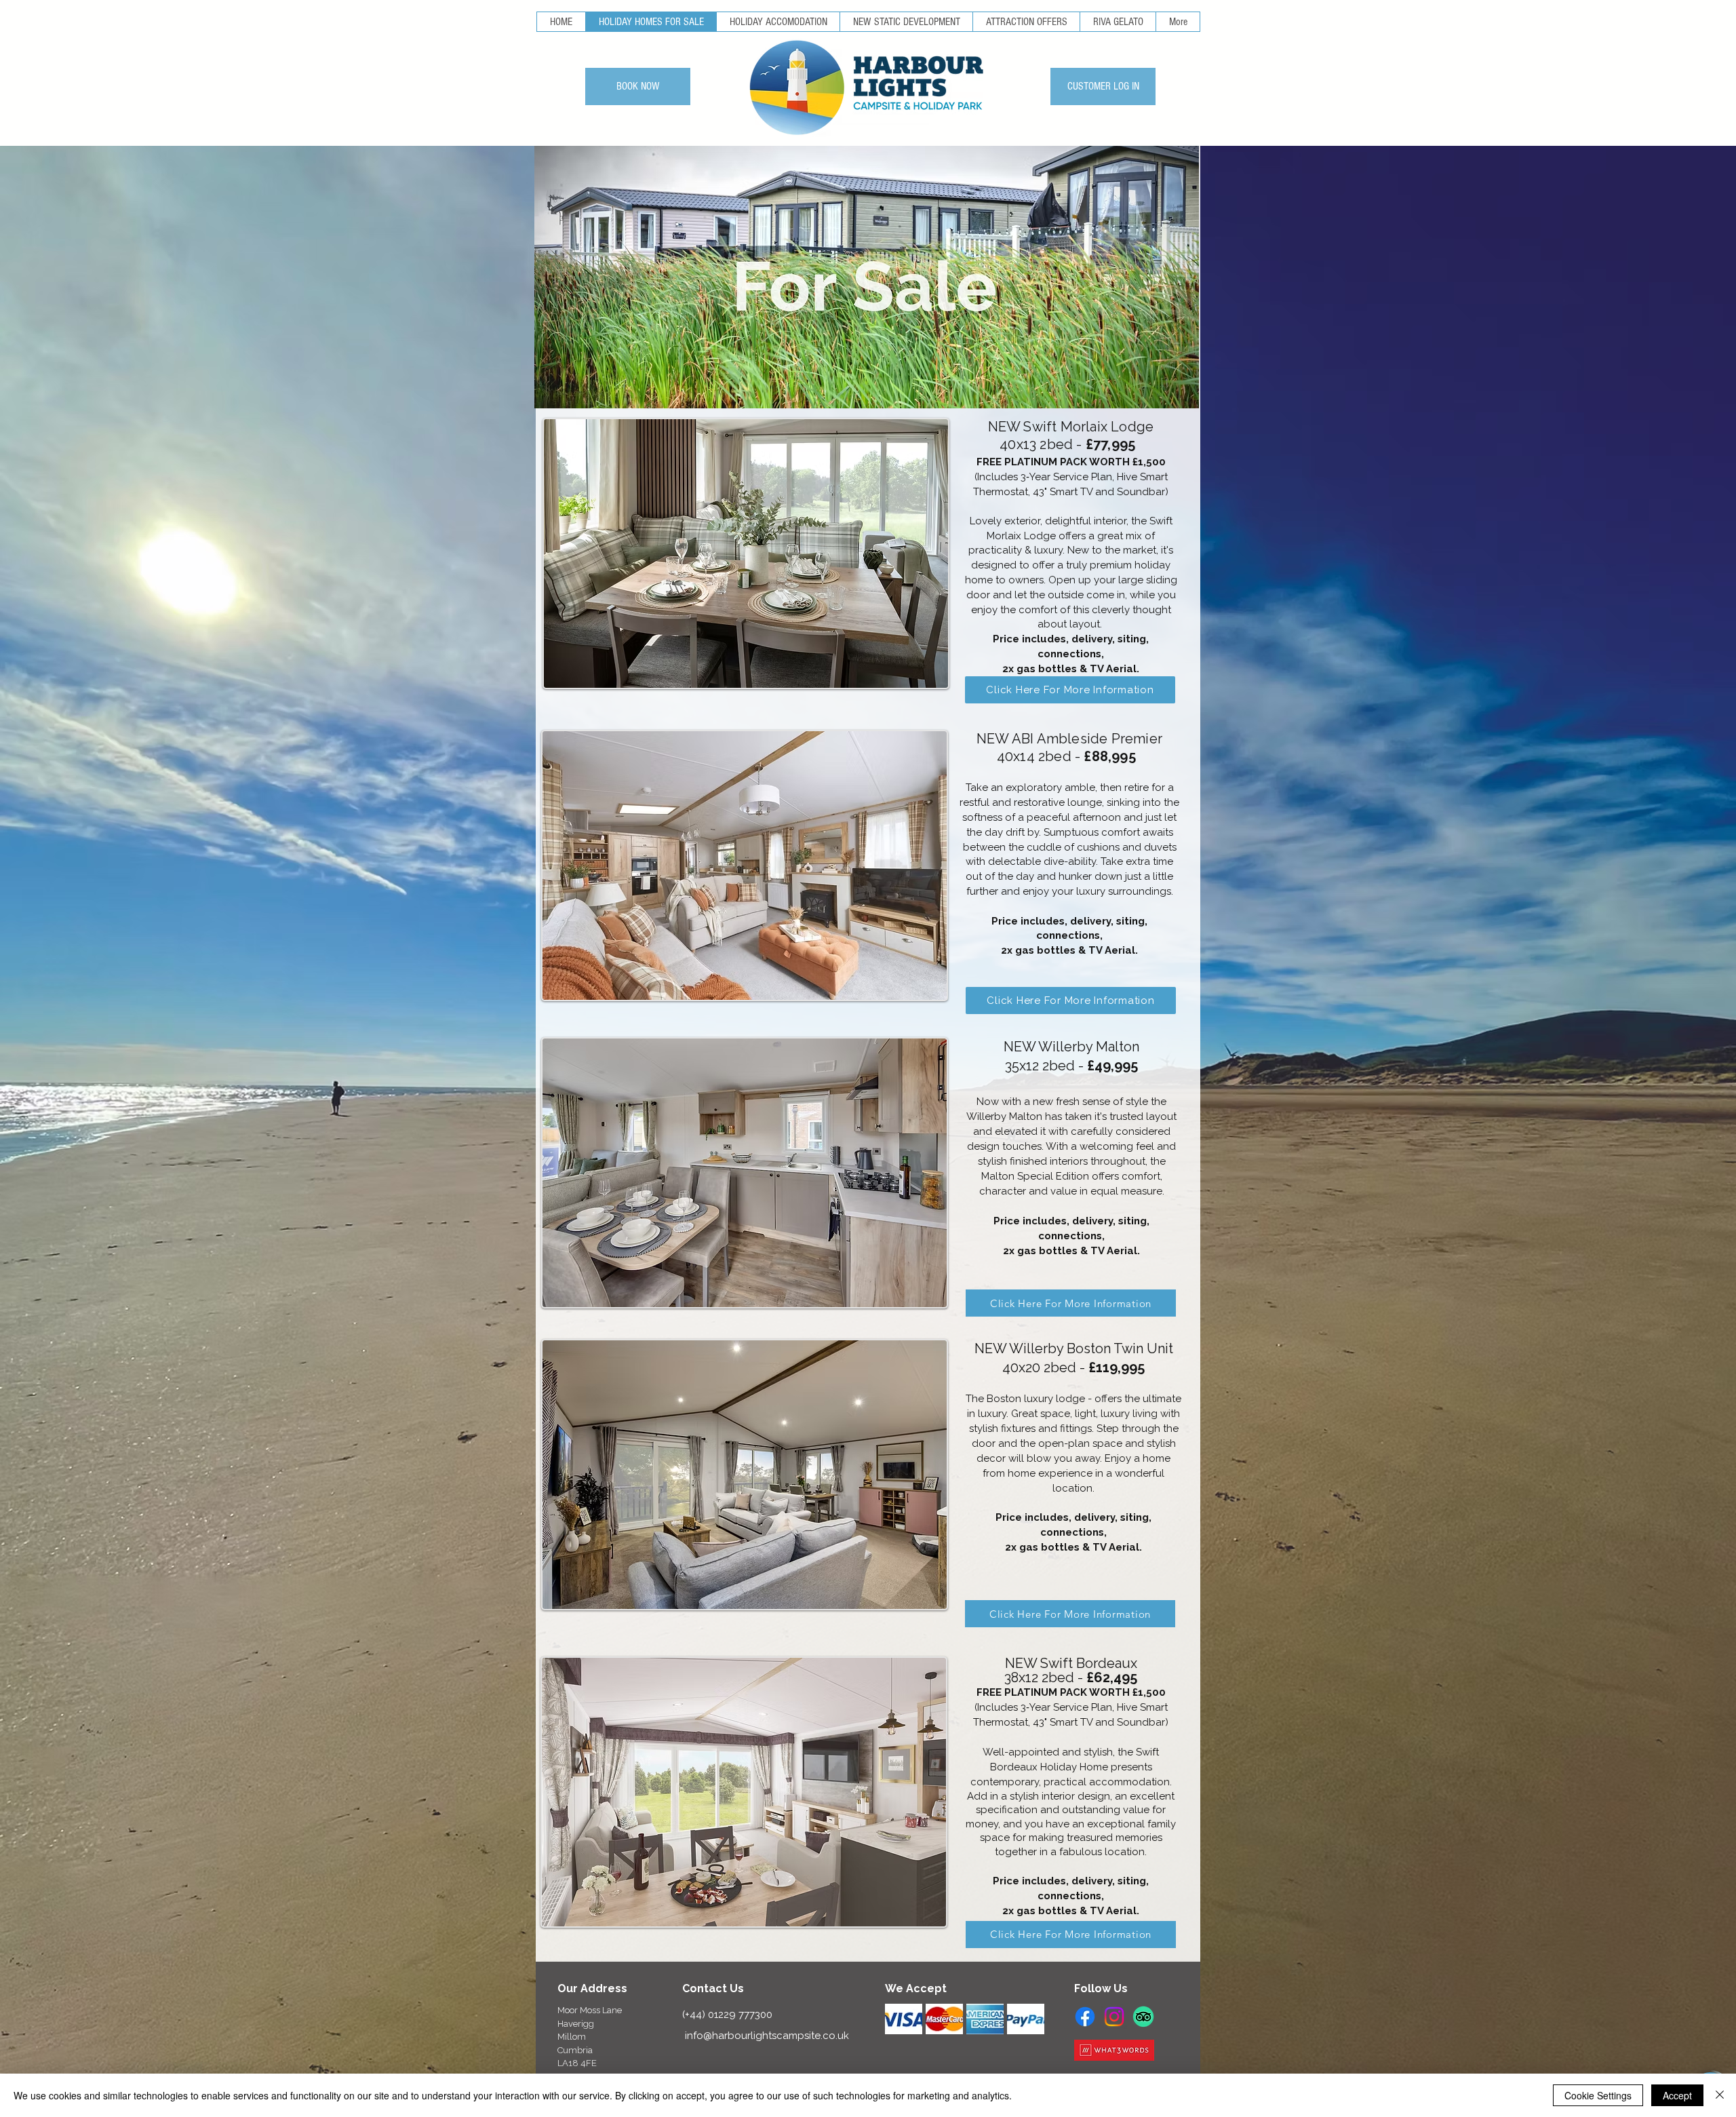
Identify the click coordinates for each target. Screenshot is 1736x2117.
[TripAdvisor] (1143, 2017)
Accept (1677, 2095)
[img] (904, 2019)
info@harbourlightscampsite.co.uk (767, 2036)
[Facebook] (1085, 2017)
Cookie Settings (1598, 2095)
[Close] (1720, 2095)
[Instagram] (1114, 2017)
